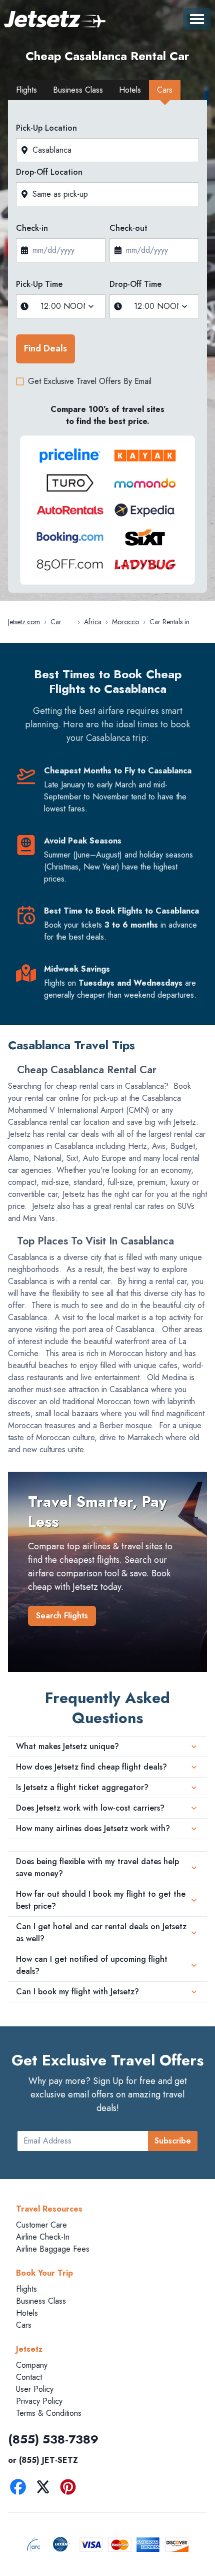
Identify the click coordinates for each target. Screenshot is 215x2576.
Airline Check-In (43, 2237)
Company (32, 2365)
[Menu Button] (197, 19)
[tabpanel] (107, 349)
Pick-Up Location (46, 128)
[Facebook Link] (20, 2489)
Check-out (128, 228)
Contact (29, 2377)
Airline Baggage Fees (53, 2249)
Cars (24, 2325)
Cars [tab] (165, 90)
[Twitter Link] (45, 2489)
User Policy (35, 2389)
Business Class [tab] (78, 90)
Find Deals (45, 348)
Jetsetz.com (24, 622)
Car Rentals (60, 622)
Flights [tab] (26, 90)
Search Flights (62, 1616)
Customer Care (41, 2225)
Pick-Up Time (39, 284)
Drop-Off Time (135, 284)
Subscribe (173, 2141)
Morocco (125, 622)
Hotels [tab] (130, 90)
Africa (93, 622)
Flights (26, 2289)
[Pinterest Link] (70, 2489)
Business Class (41, 2301)
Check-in (32, 228)
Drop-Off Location (49, 172)
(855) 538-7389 (53, 2439)
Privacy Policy (39, 2401)
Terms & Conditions (49, 2413)
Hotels (27, 2313)
